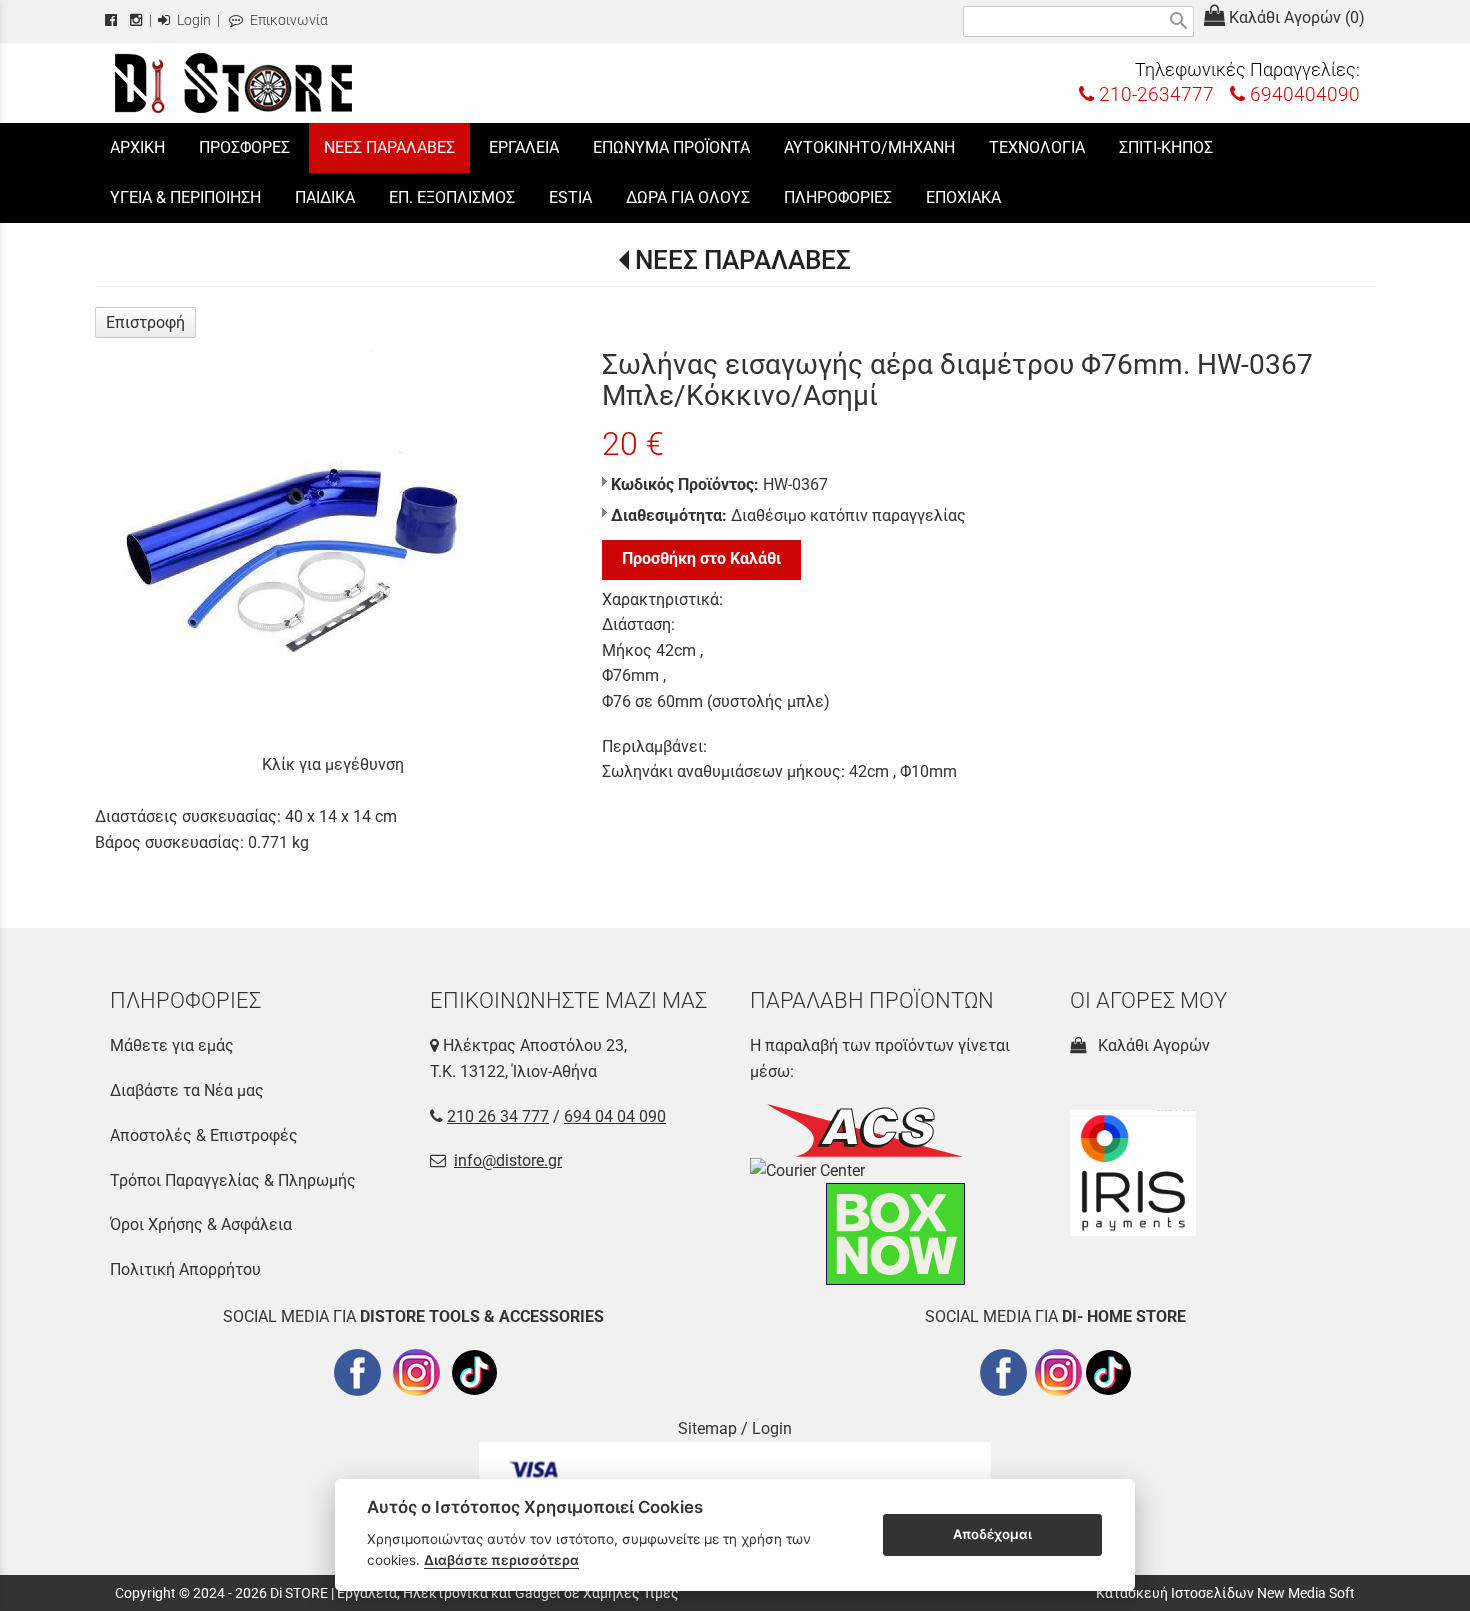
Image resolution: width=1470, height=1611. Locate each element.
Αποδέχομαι (992, 1534)
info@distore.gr (508, 1160)
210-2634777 (1154, 94)
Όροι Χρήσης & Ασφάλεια (201, 1224)
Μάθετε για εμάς (172, 1045)
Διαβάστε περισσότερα (501, 1560)
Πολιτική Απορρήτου (185, 1269)
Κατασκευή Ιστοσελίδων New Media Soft (1225, 1593)
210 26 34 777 (498, 1116)
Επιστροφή (145, 322)
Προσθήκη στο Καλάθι (701, 558)
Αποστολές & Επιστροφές (204, 1135)
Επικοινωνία (287, 20)
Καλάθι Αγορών (1150, 1045)
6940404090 (1302, 94)
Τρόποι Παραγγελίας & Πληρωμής (233, 1180)
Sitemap (707, 1428)
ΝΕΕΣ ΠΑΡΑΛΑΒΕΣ (742, 260)
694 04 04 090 (615, 1116)
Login (192, 20)
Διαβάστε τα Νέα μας (187, 1090)
